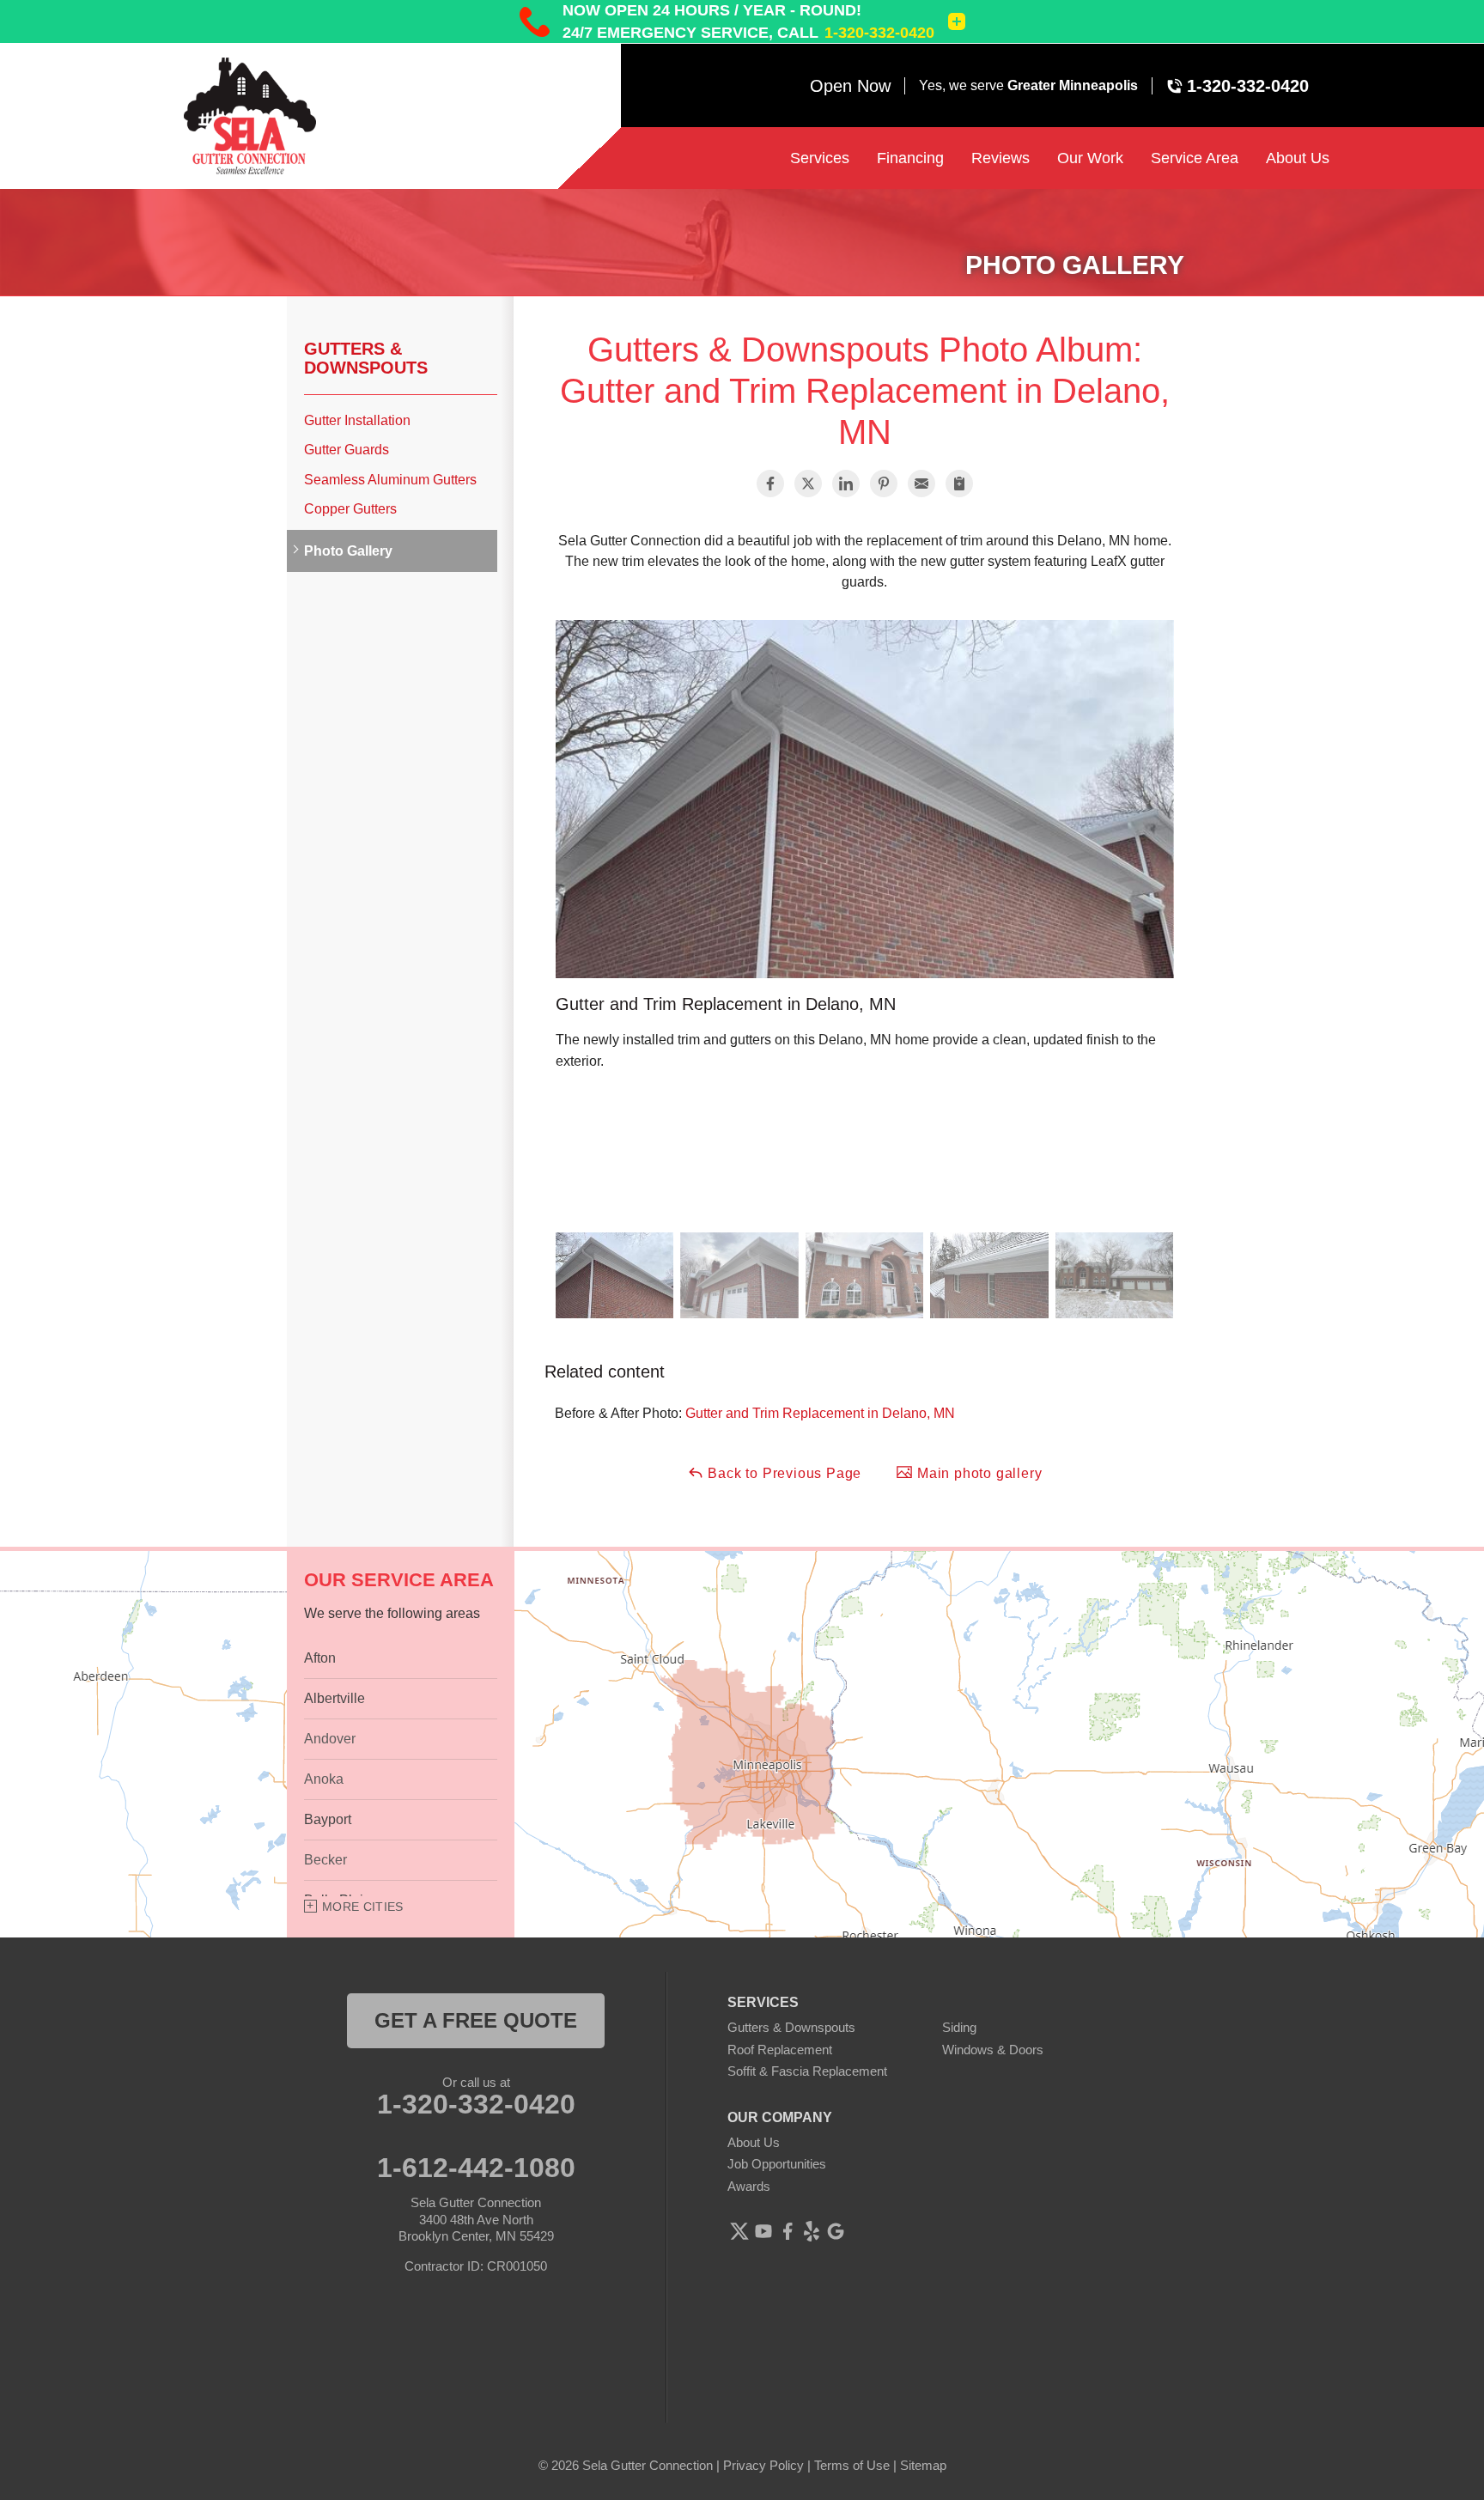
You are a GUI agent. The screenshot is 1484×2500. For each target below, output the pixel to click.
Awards (749, 2186)
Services (820, 158)
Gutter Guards (347, 450)
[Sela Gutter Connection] (278, 116)
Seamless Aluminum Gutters (390, 480)
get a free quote (476, 2020)
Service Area (1195, 158)
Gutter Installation (357, 420)
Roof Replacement (780, 2050)
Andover (330, 1739)
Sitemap (923, 2465)
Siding (959, 2027)
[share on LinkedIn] (846, 484)
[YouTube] (763, 2231)
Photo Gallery (348, 551)
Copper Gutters (350, 509)
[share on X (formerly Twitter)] (808, 484)
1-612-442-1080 (476, 2168)
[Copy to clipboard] (959, 484)
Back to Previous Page (783, 1473)
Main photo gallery (977, 1473)
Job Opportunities (777, 2164)
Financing (910, 158)
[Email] (921, 484)
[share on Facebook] (770, 484)
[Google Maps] (836, 2231)
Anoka (324, 1779)
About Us (1298, 158)
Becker (325, 1860)
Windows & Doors (993, 2050)
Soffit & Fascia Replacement (807, 2071)
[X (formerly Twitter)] (739, 2231)
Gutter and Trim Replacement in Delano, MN (820, 1413)
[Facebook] (788, 2231)
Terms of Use (852, 2465)
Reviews (1000, 158)
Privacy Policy (763, 2465)
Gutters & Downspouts (366, 358)
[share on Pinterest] (884, 484)
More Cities (363, 1907)
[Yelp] (812, 2231)
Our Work (1090, 158)
